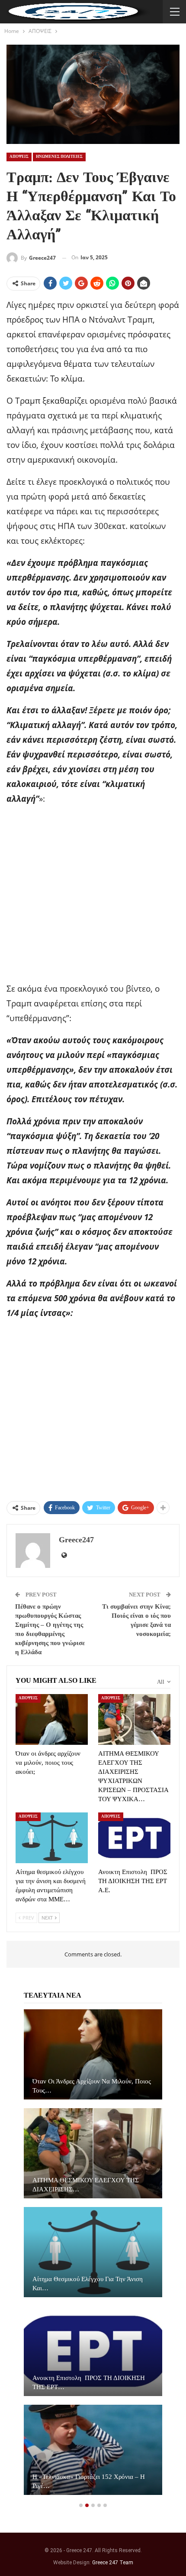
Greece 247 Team (113, 2563)
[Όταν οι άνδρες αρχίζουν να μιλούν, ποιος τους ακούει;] (52, 1719)
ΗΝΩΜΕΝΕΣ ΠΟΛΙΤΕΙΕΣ (59, 157)
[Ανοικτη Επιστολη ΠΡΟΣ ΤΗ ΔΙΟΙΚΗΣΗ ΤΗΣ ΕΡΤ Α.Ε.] (134, 1838)
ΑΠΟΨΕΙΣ (19, 157)
